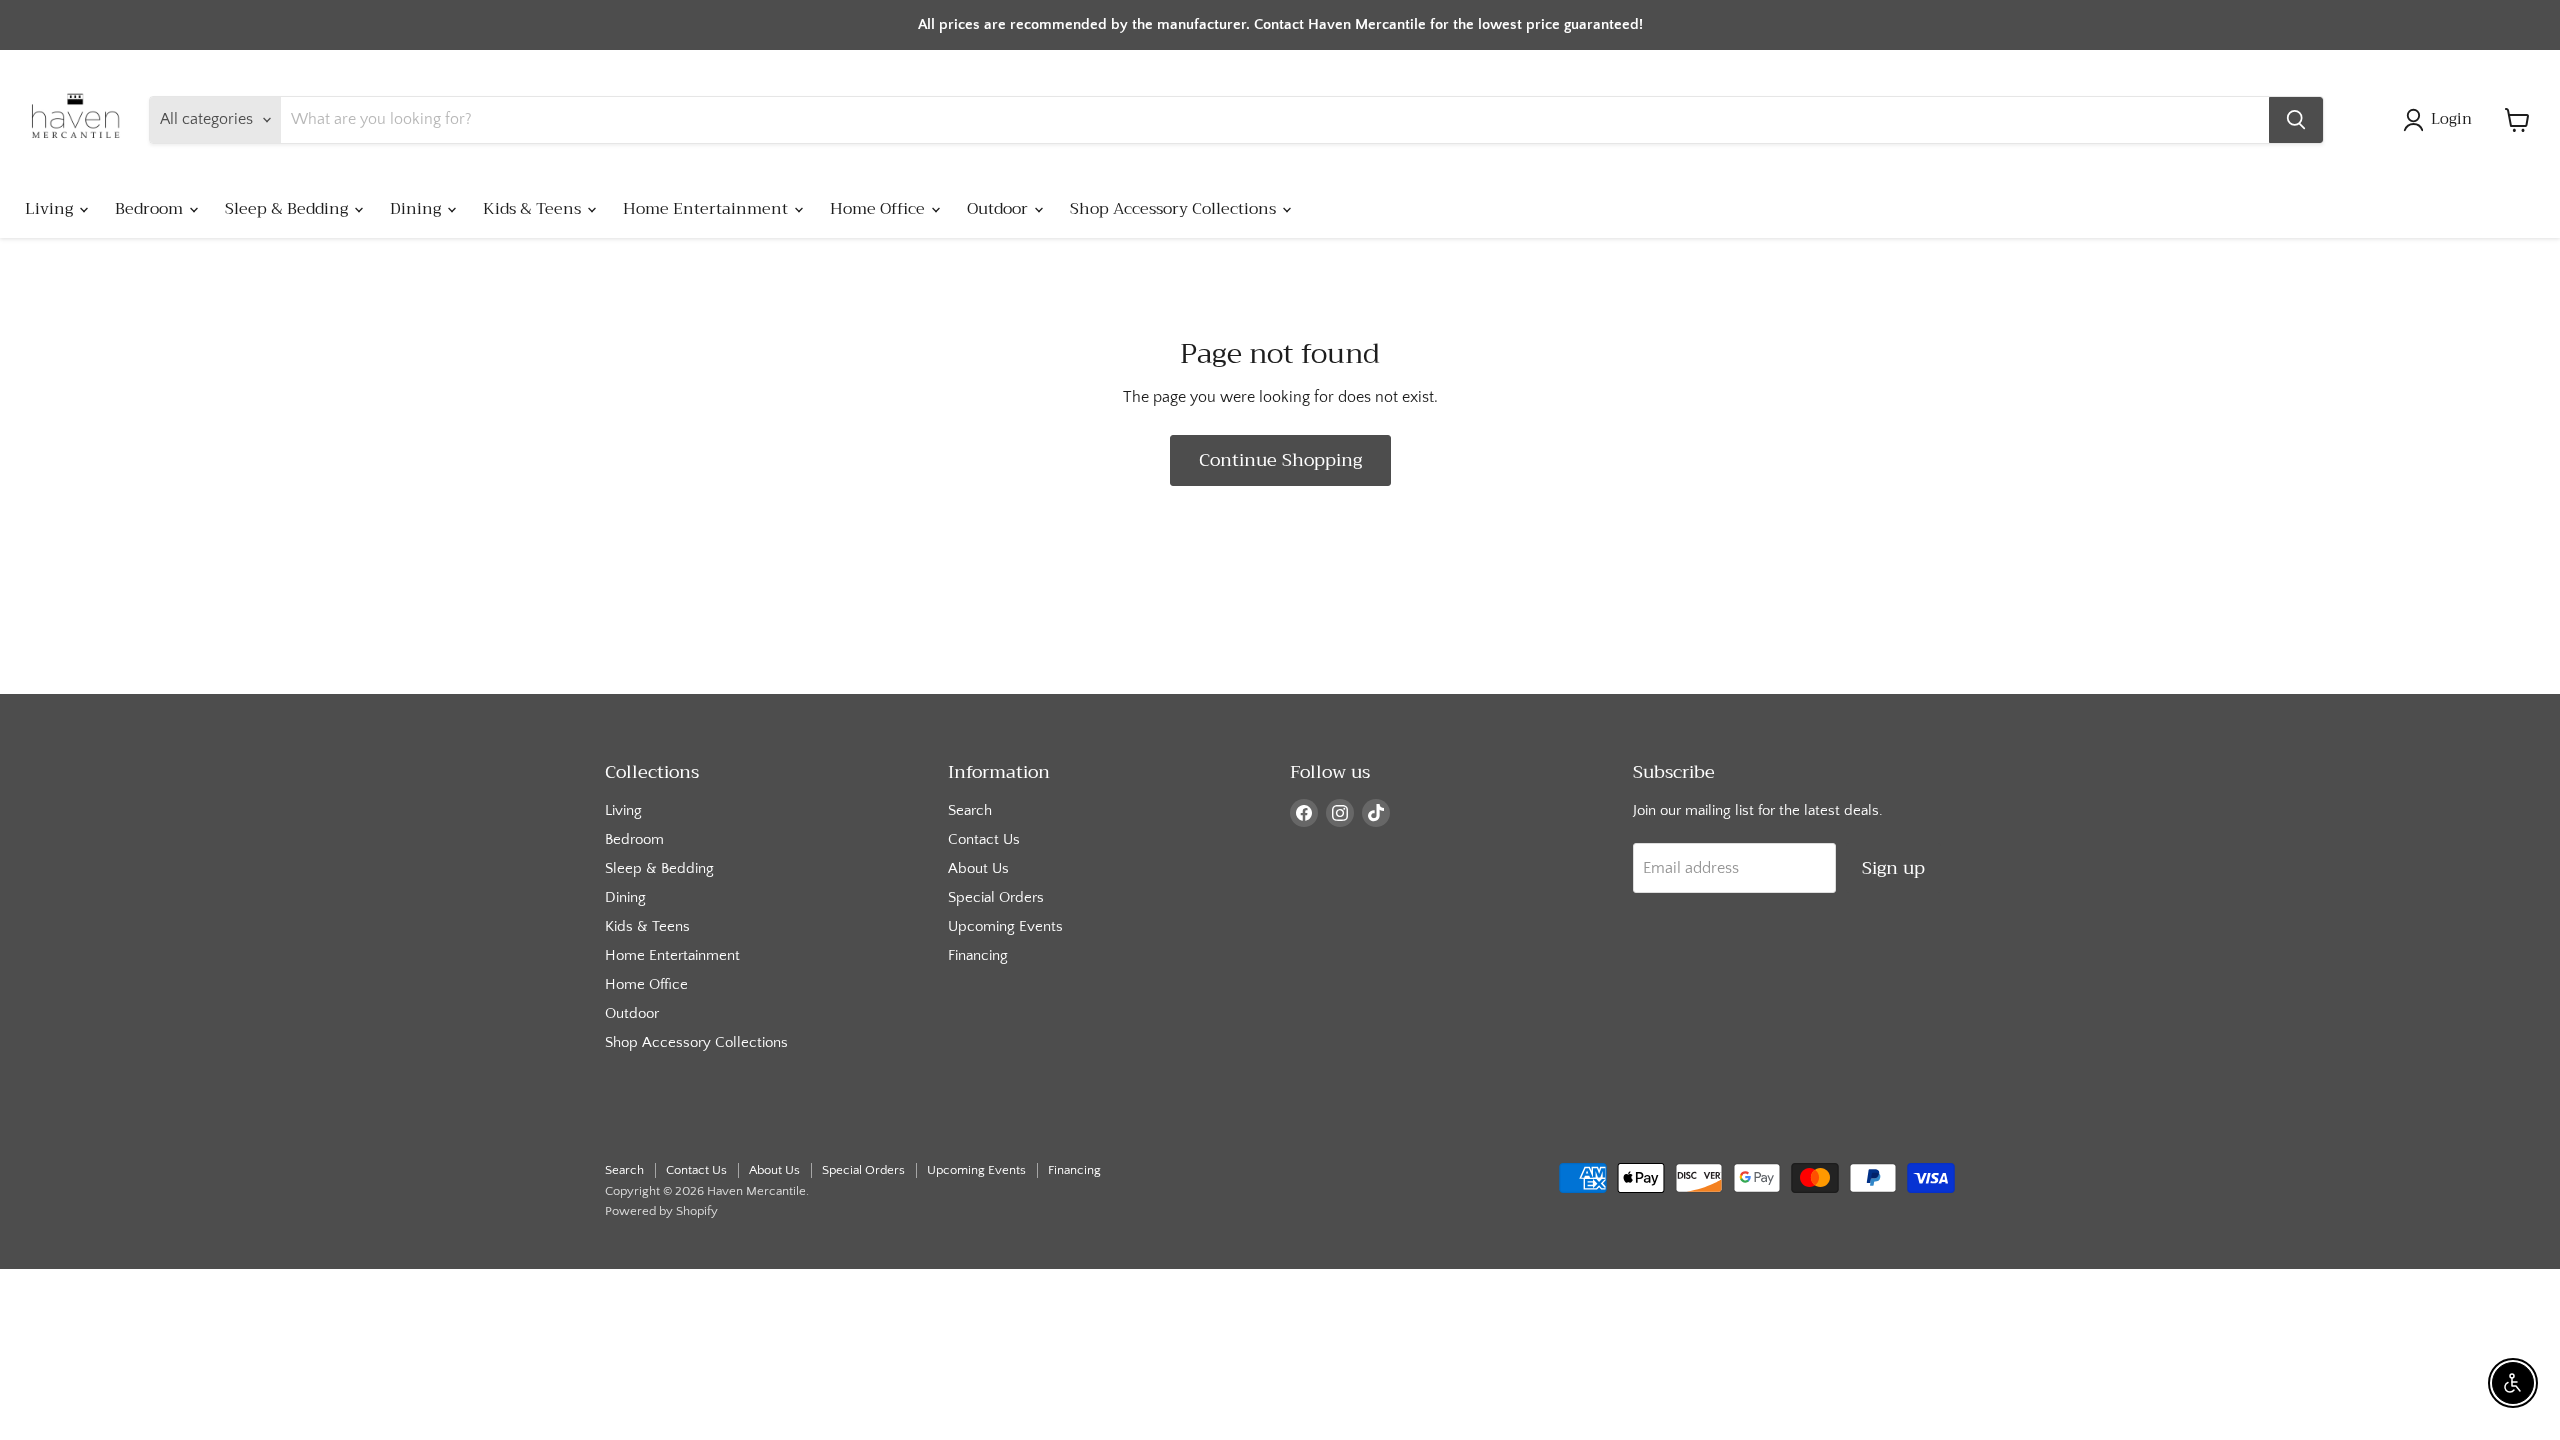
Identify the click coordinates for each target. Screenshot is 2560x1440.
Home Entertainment (707, 209)
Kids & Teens (534, 209)
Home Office (879, 209)
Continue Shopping (1280, 460)
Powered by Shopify (661, 1211)
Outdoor (999, 209)
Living (51, 209)
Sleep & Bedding (288, 209)
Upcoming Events (1005, 926)
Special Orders (996, 897)
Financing (978, 955)
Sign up (1893, 868)
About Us (978, 868)
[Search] (2296, 120)
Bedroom (151, 209)
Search (970, 810)
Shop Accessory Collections (1175, 209)
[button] (2441, 120)
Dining (417, 209)
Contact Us (984, 839)
